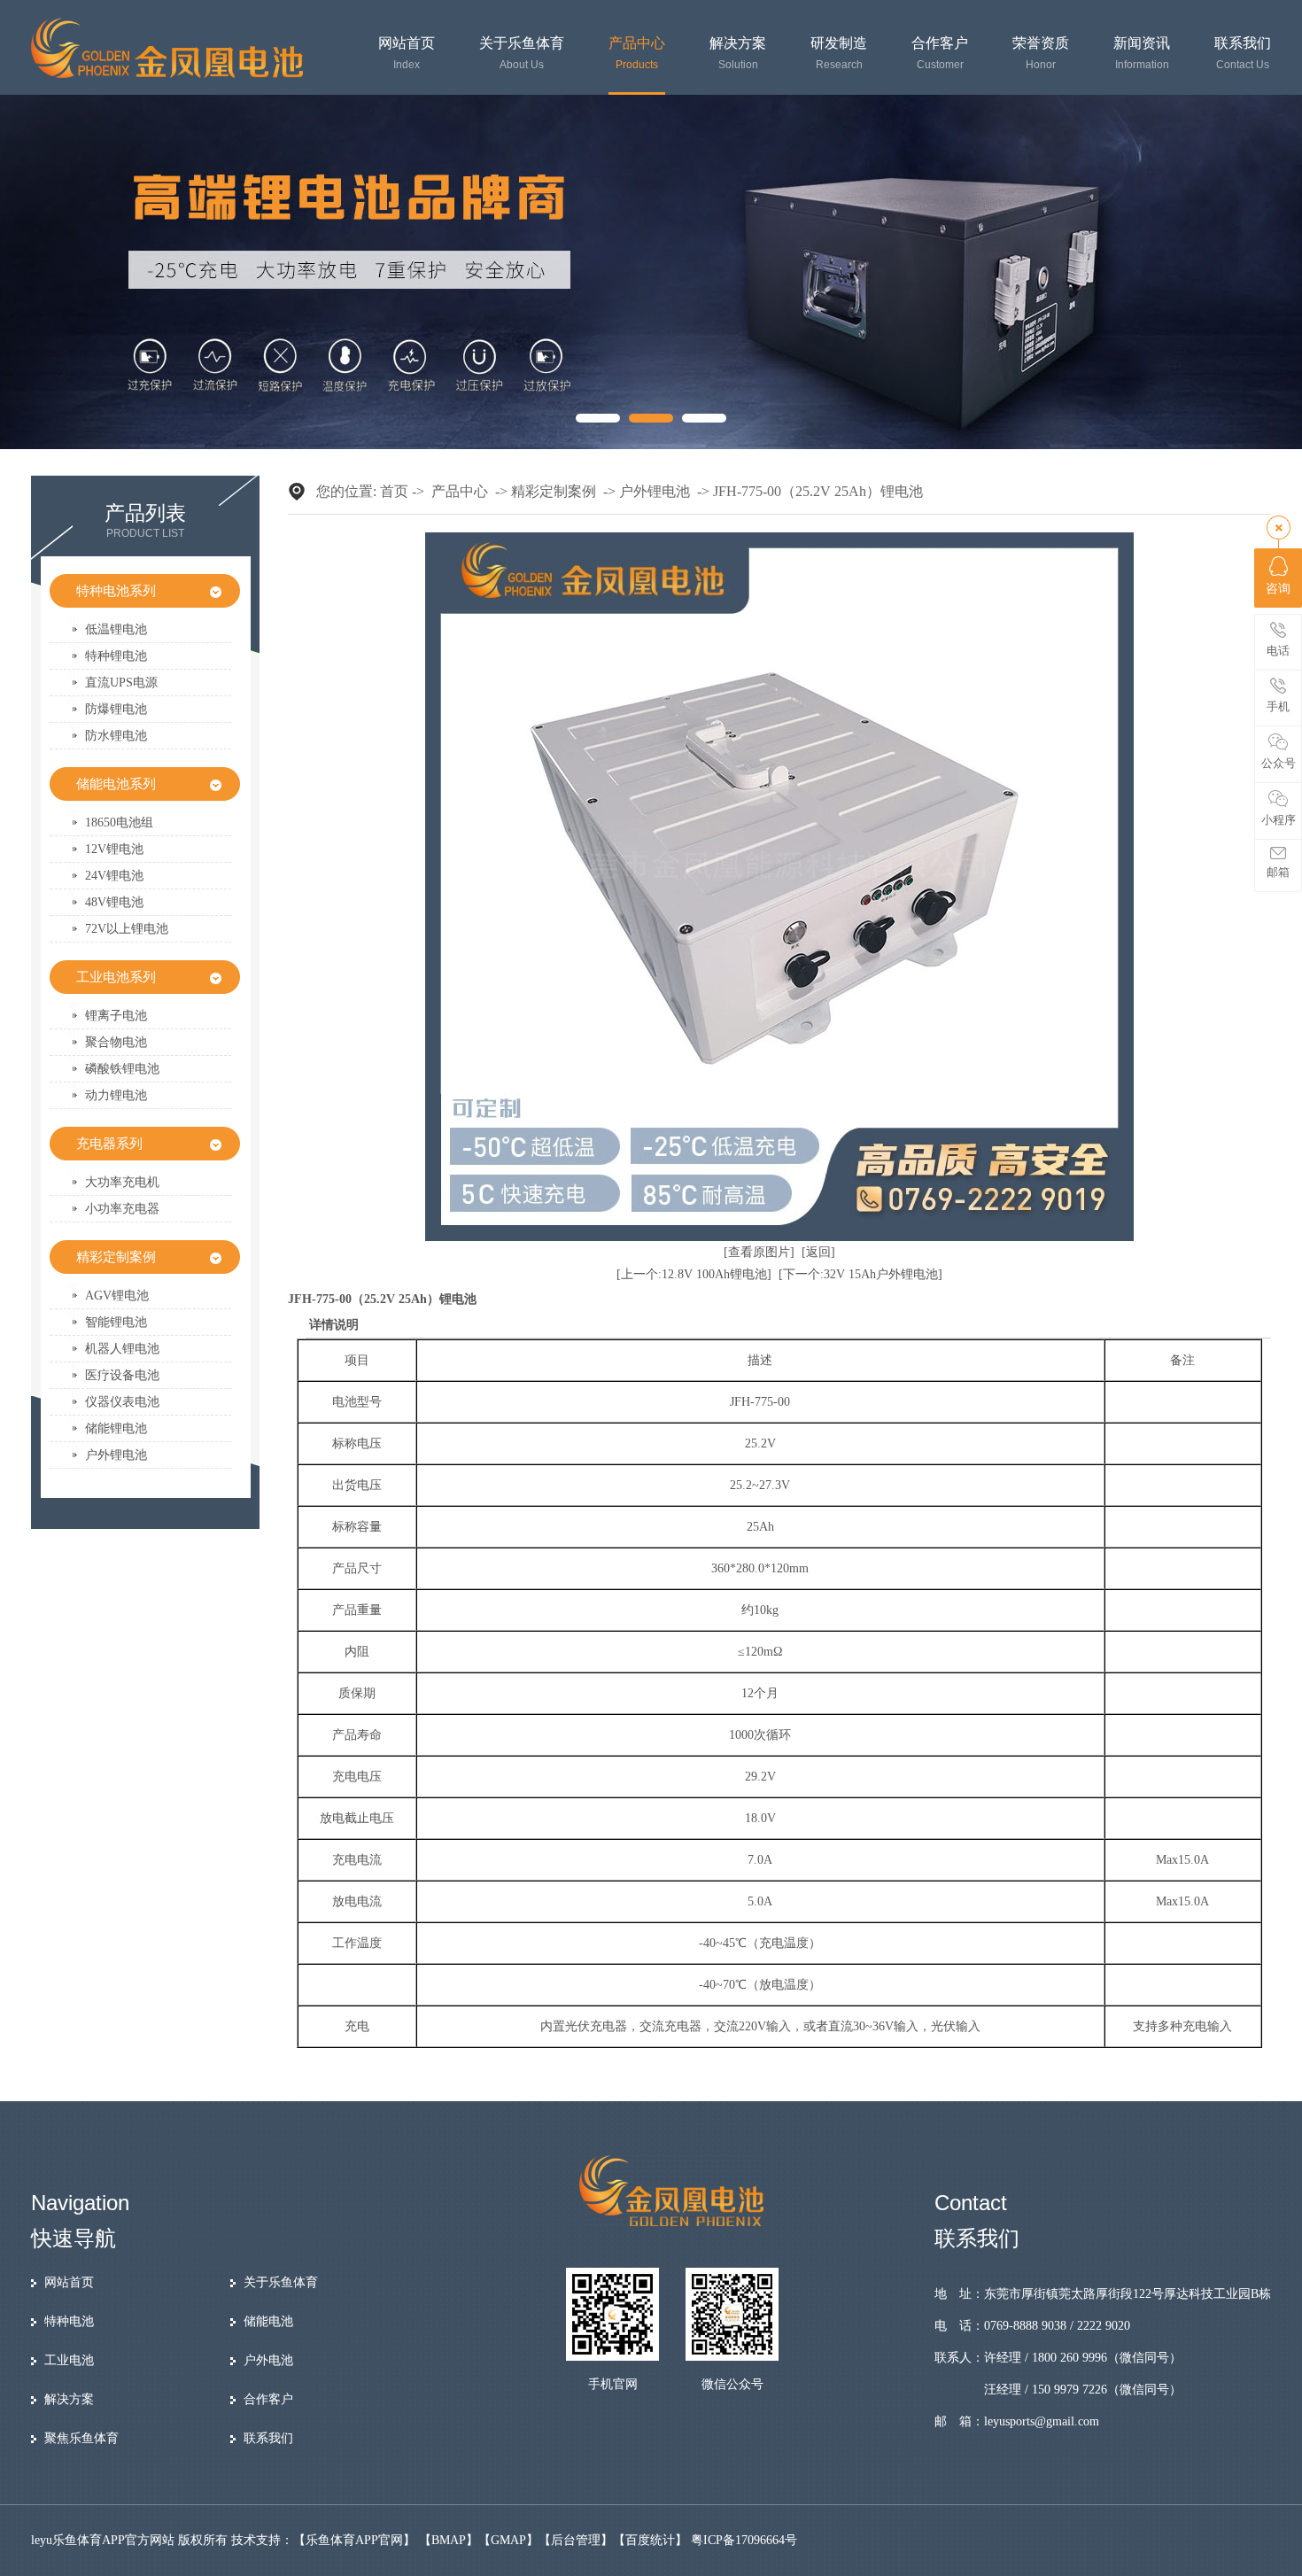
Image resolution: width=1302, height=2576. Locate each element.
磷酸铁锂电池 (122, 1069)
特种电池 (69, 2321)
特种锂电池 (116, 656)
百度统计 (650, 2540)
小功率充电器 (122, 1209)
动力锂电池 (116, 1095)
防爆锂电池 (116, 709)
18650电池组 (119, 822)
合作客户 (940, 54)
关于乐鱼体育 (522, 54)
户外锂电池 (116, 1455)
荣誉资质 (1041, 54)
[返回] (818, 1252)
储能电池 (268, 2321)
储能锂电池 (116, 1428)
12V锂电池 (114, 849)
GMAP (508, 2540)
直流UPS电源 (121, 683)
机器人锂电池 (122, 1349)
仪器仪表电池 (122, 1402)
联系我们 (1243, 54)
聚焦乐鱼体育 (81, 2438)
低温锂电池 (116, 629)
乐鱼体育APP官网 (354, 2540)
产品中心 (637, 54)
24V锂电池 (114, 876)
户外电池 (268, 2360)
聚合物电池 (116, 1042)
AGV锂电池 (117, 1296)
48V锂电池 (114, 902)
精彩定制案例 (116, 1257)
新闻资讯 (1142, 54)
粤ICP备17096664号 (744, 2540)
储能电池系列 (116, 784)
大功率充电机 (122, 1182)
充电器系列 (109, 1144)
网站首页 (407, 54)
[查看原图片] (759, 1252)
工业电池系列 (116, 977)
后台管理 (576, 2540)
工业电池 (69, 2360)
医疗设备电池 (122, 1375)
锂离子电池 (116, 1016)
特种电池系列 (116, 591)
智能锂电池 (116, 1322)
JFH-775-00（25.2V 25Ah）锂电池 (818, 491)
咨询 (1278, 589)
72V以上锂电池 (127, 929)
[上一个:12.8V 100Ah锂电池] (694, 1274)
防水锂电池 (116, 736)
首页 (394, 491)
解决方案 (738, 54)
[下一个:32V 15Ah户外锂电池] (860, 1274)
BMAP (449, 2540)
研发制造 (839, 54)
